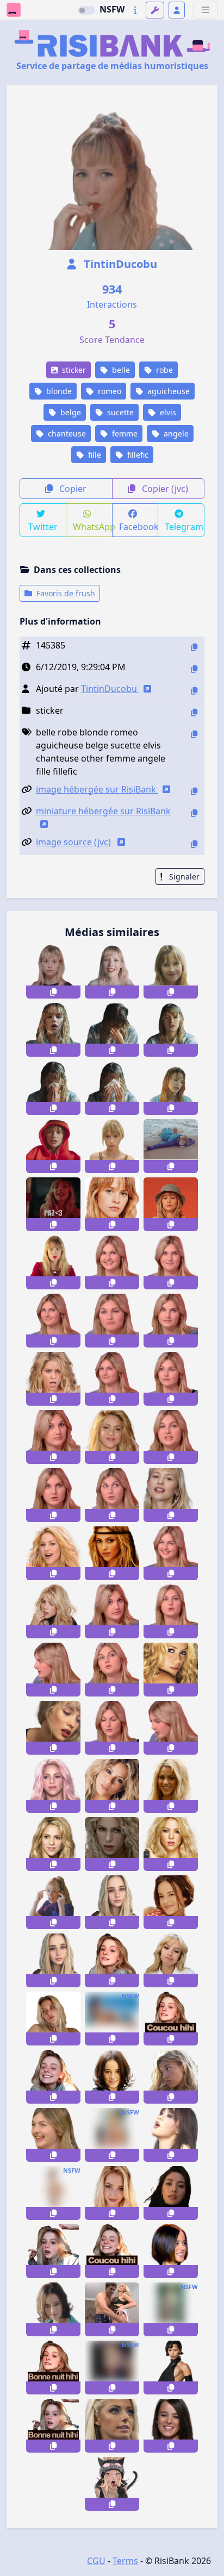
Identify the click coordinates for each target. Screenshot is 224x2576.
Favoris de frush (65, 593)
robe (163, 370)
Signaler (183, 877)
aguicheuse (167, 391)
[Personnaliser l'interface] (155, 10)
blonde (58, 391)
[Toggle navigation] (206, 10)
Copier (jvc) (164, 489)
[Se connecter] (177, 10)
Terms (125, 2561)
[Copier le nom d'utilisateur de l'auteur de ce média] (194, 691)
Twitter (43, 527)
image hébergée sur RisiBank (97, 789)
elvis (167, 412)
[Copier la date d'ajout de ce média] (194, 669)
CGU (96, 2561)
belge (70, 412)
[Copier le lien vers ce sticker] (53, 992)
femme (124, 434)
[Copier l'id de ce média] (194, 647)
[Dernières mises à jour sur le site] (135, 10)
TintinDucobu (119, 264)
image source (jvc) (74, 842)
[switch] (86, 10)
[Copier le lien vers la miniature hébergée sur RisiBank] (194, 813)
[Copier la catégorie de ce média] (194, 712)
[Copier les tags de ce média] (194, 734)
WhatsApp (93, 527)
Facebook (139, 527)
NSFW (112, 9)
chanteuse (66, 434)
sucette (119, 412)
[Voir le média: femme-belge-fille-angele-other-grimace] (171, 1960)
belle (120, 370)
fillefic (137, 455)
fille (94, 455)
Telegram (184, 527)
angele (175, 434)
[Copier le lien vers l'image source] (194, 844)
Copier (72, 489)
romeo (108, 391)
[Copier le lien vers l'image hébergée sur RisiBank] (194, 791)
